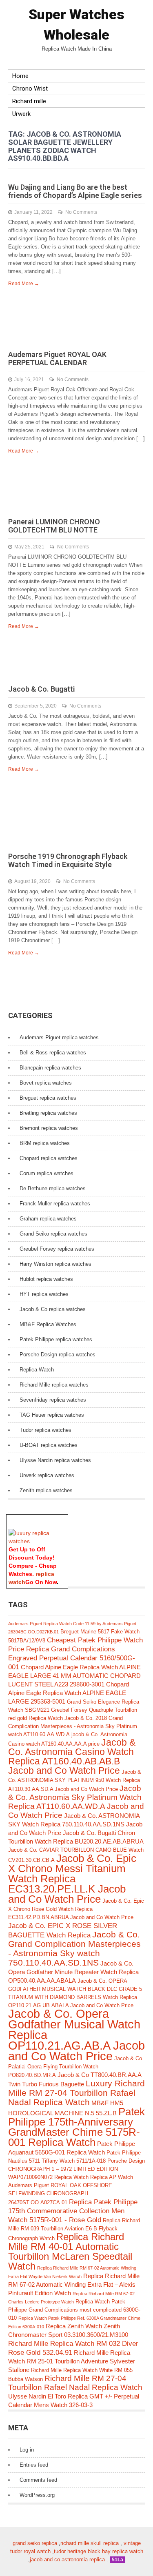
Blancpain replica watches (50, 1068)
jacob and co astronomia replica (67, 2559)
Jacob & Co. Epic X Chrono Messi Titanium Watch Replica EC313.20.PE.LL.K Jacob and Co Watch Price (72, 1879)
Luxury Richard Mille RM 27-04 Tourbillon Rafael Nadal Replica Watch (76, 2093)
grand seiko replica (35, 2543)
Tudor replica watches (45, 1430)
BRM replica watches (45, 1143)
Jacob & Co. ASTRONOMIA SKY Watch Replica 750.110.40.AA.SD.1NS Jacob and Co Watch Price (75, 1824)
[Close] (64, 1519)
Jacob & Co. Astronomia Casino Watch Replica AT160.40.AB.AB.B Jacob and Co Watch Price (72, 1757)
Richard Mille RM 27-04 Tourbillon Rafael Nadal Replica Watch (75, 2383)
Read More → (24, 284)
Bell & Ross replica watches (53, 1053)
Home (20, 76)
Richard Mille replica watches (54, 1385)
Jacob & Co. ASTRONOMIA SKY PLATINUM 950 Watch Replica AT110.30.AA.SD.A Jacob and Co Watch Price (75, 1781)
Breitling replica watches (48, 1113)
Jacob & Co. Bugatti (42, 689)
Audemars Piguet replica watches (59, 1037)
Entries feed (34, 2465)
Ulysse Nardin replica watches (55, 1460)
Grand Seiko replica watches (53, 1234)
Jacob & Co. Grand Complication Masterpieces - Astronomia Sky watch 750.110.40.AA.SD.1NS (74, 1948)
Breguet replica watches (48, 1098)
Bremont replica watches (49, 1128)
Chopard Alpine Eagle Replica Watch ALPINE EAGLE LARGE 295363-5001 (69, 1693)
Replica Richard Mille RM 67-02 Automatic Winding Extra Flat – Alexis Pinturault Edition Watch (74, 2284)
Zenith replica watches (46, 1490)
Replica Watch (37, 1370)
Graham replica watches (48, 1219)
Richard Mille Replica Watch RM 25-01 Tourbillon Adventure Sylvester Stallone (72, 2361)
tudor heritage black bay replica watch (99, 2551)
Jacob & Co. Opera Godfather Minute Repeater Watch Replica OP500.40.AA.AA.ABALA (73, 1972)
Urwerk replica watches (47, 1475)
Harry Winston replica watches (55, 1264)
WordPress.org (37, 2495)
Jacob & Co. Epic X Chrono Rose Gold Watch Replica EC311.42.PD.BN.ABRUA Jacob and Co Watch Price (76, 1909)
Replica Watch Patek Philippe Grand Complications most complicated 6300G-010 (74, 2310)
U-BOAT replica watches (49, 1445)
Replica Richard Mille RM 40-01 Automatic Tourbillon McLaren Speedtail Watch (70, 2251)
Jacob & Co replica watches (53, 1309)
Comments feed (38, 2480)
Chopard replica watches (49, 1158)
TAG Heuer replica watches (52, 1415)
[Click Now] (37, 1541)
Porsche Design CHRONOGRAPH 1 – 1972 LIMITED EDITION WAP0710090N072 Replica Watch (76, 2169)
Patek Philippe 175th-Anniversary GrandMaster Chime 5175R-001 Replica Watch (76, 2127)
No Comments (81, 212)
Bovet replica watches (46, 1083)
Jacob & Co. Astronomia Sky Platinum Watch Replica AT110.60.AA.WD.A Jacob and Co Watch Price (76, 1802)
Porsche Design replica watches (58, 1355)
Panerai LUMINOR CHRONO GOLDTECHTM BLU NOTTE (54, 526)
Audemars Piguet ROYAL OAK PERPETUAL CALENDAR (57, 358)
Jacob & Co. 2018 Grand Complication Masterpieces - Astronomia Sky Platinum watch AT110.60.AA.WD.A (73, 1726)
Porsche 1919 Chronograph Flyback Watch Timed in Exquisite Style (68, 860)
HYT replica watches (44, 1294)
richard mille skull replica (90, 2543)
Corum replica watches (47, 1173)
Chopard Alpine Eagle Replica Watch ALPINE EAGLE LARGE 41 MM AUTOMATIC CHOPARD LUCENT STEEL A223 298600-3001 (74, 1676)
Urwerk (21, 114)
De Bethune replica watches (53, 1188)
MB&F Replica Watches (48, 1324)
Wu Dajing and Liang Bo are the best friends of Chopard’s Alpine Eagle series (75, 191)
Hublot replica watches (46, 1279)
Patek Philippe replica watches (56, 1339)
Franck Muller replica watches (55, 1204)
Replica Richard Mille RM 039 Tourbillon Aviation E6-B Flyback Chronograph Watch (74, 2229)
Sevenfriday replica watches (53, 1400)
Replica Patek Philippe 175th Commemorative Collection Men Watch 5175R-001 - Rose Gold (73, 2211)
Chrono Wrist (30, 89)
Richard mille (29, 101)
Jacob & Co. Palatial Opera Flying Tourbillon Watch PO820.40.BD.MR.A (76, 2067)
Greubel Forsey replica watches (57, 1249)
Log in (27, 2450)
